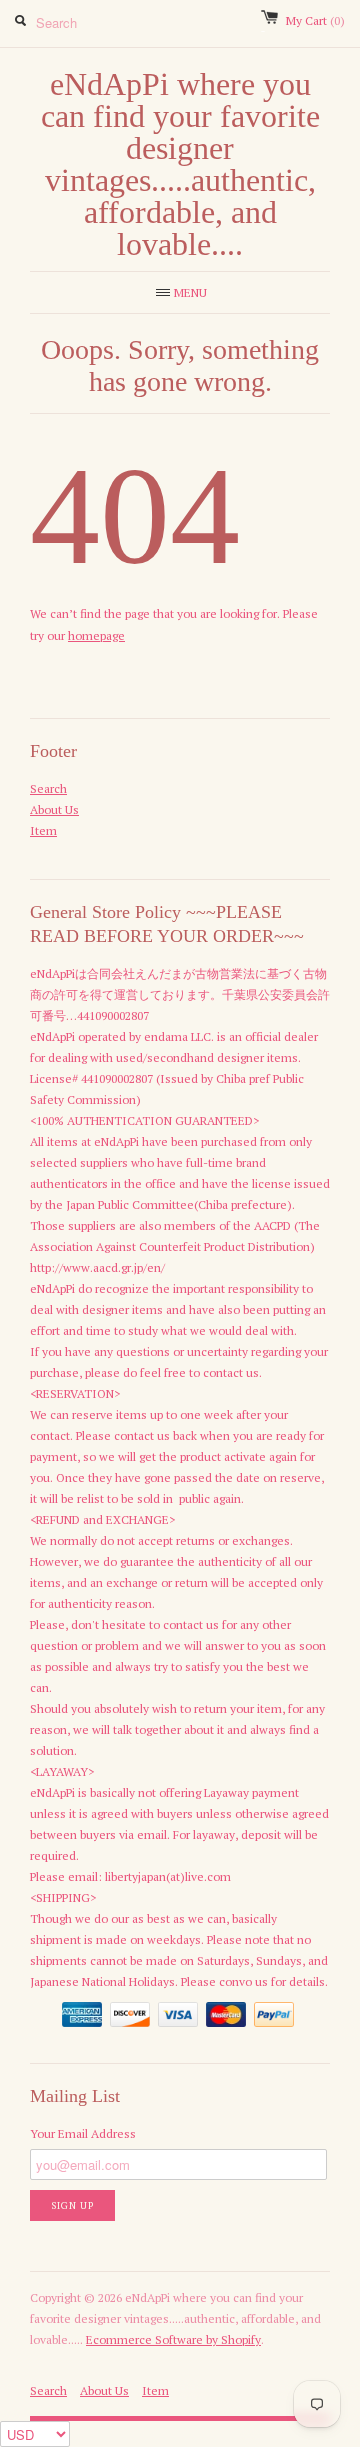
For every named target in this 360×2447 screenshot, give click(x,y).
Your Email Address (83, 2133)
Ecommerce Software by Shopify (173, 2339)
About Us (54, 809)
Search (48, 788)
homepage (96, 635)
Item (43, 830)
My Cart (315, 20)
